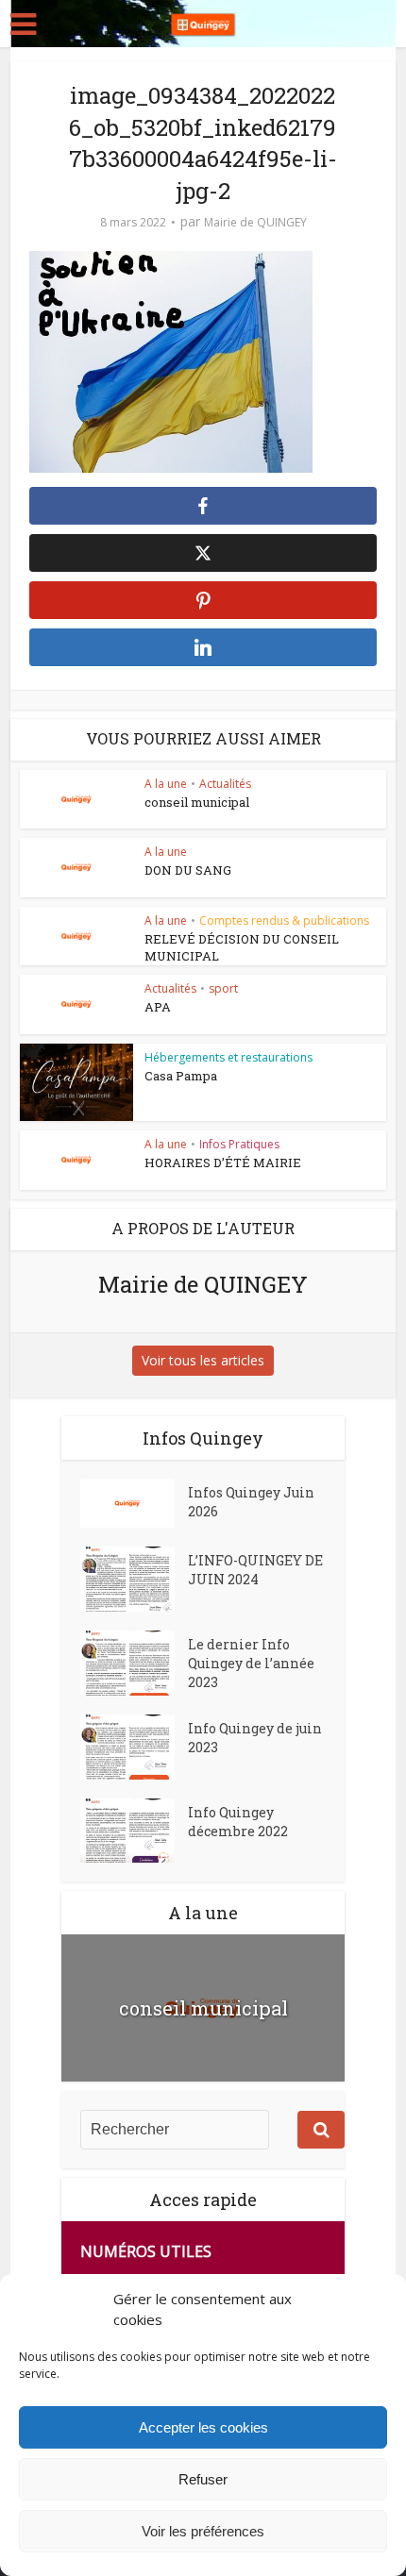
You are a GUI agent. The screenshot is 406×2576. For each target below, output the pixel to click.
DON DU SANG (188, 870)
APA (158, 1007)
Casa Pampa (181, 1076)
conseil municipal (197, 802)
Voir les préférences (203, 2531)
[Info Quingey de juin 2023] (134, 1747)
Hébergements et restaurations (228, 1057)
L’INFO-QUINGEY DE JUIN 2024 (255, 1570)
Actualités (225, 784)
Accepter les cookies (203, 2427)
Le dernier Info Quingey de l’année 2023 (251, 1663)
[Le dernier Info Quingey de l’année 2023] (134, 1663)
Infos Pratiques (239, 1144)
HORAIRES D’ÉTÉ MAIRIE (223, 1163)
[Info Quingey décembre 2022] (134, 1831)
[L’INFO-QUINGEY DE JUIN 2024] (134, 1579)
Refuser (203, 2479)
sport (223, 988)
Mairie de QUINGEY (255, 222)
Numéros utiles (146, 2251)
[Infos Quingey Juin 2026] (134, 1503)
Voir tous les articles (203, 1360)
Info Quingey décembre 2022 (238, 1822)
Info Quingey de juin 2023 (255, 1738)
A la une (166, 784)
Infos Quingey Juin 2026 (251, 1502)
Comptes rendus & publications (284, 920)
